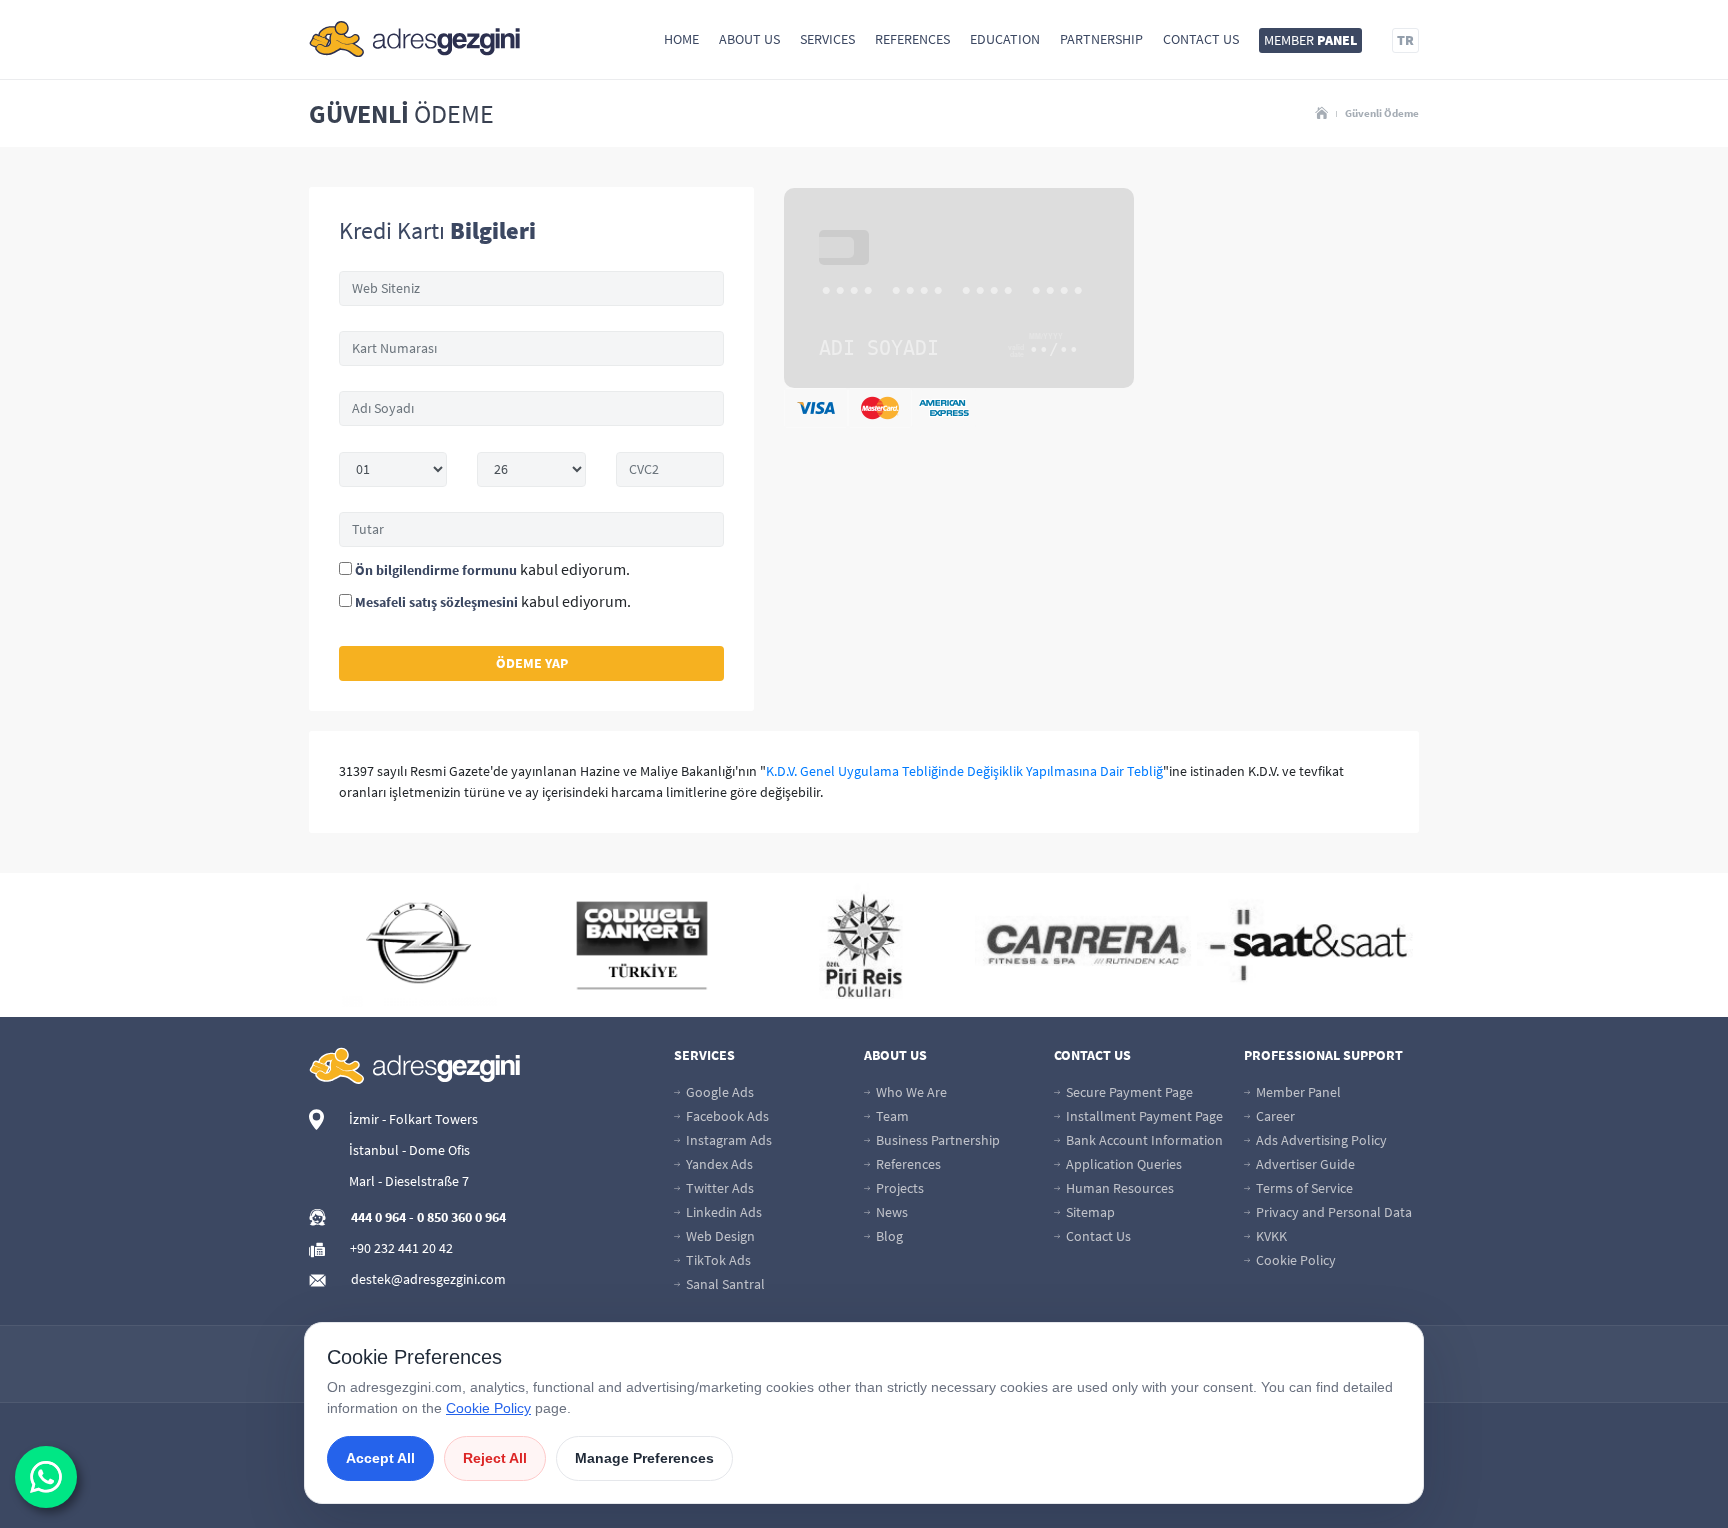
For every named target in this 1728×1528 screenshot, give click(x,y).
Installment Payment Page (1143, 1116)
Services (827, 39)
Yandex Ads (718, 1164)
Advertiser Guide (1304, 1164)
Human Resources (1118, 1188)
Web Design (719, 1236)
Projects (898, 1188)
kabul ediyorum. (492, 569)
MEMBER (1310, 40)
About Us (749, 39)
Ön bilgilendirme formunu (436, 570)
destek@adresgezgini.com (428, 1279)
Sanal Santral (724, 1284)
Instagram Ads (727, 1140)
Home (681, 39)
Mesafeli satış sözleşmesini (436, 602)
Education (1005, 39)
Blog (888, 1236)
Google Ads (718, 1092)
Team (891, 1116)
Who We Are (910, 1092)
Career (1274, 1116)
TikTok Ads (717, 1260)
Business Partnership (936, 1140)
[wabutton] (46, 1477)
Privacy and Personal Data (1332, 1212)
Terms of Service (1303, 1188)
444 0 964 (378, 1217)
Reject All (495, 1458)
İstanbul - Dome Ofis (409, 1150)
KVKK (1270, 1236)
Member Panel (1297, 1092)
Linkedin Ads (722, 1212)
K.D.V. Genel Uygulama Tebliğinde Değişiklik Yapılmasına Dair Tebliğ (964, 771)
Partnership (1101, 39)
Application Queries (1122, 1164)
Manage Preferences (644, 1458)
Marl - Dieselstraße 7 (409, 1181)
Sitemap (1089, 1212)
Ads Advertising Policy (1320, 1140)
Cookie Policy (1294, 1260)
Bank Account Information (1143, 1140)
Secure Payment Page (1128, 1092)
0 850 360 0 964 (461, 1217)
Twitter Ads (718, 1188)
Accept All (380, 1458)
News (890, 1212)
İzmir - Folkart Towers (413, 1119)
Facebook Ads (726, 1116)
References (912, 39)
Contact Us (1201, 39)
